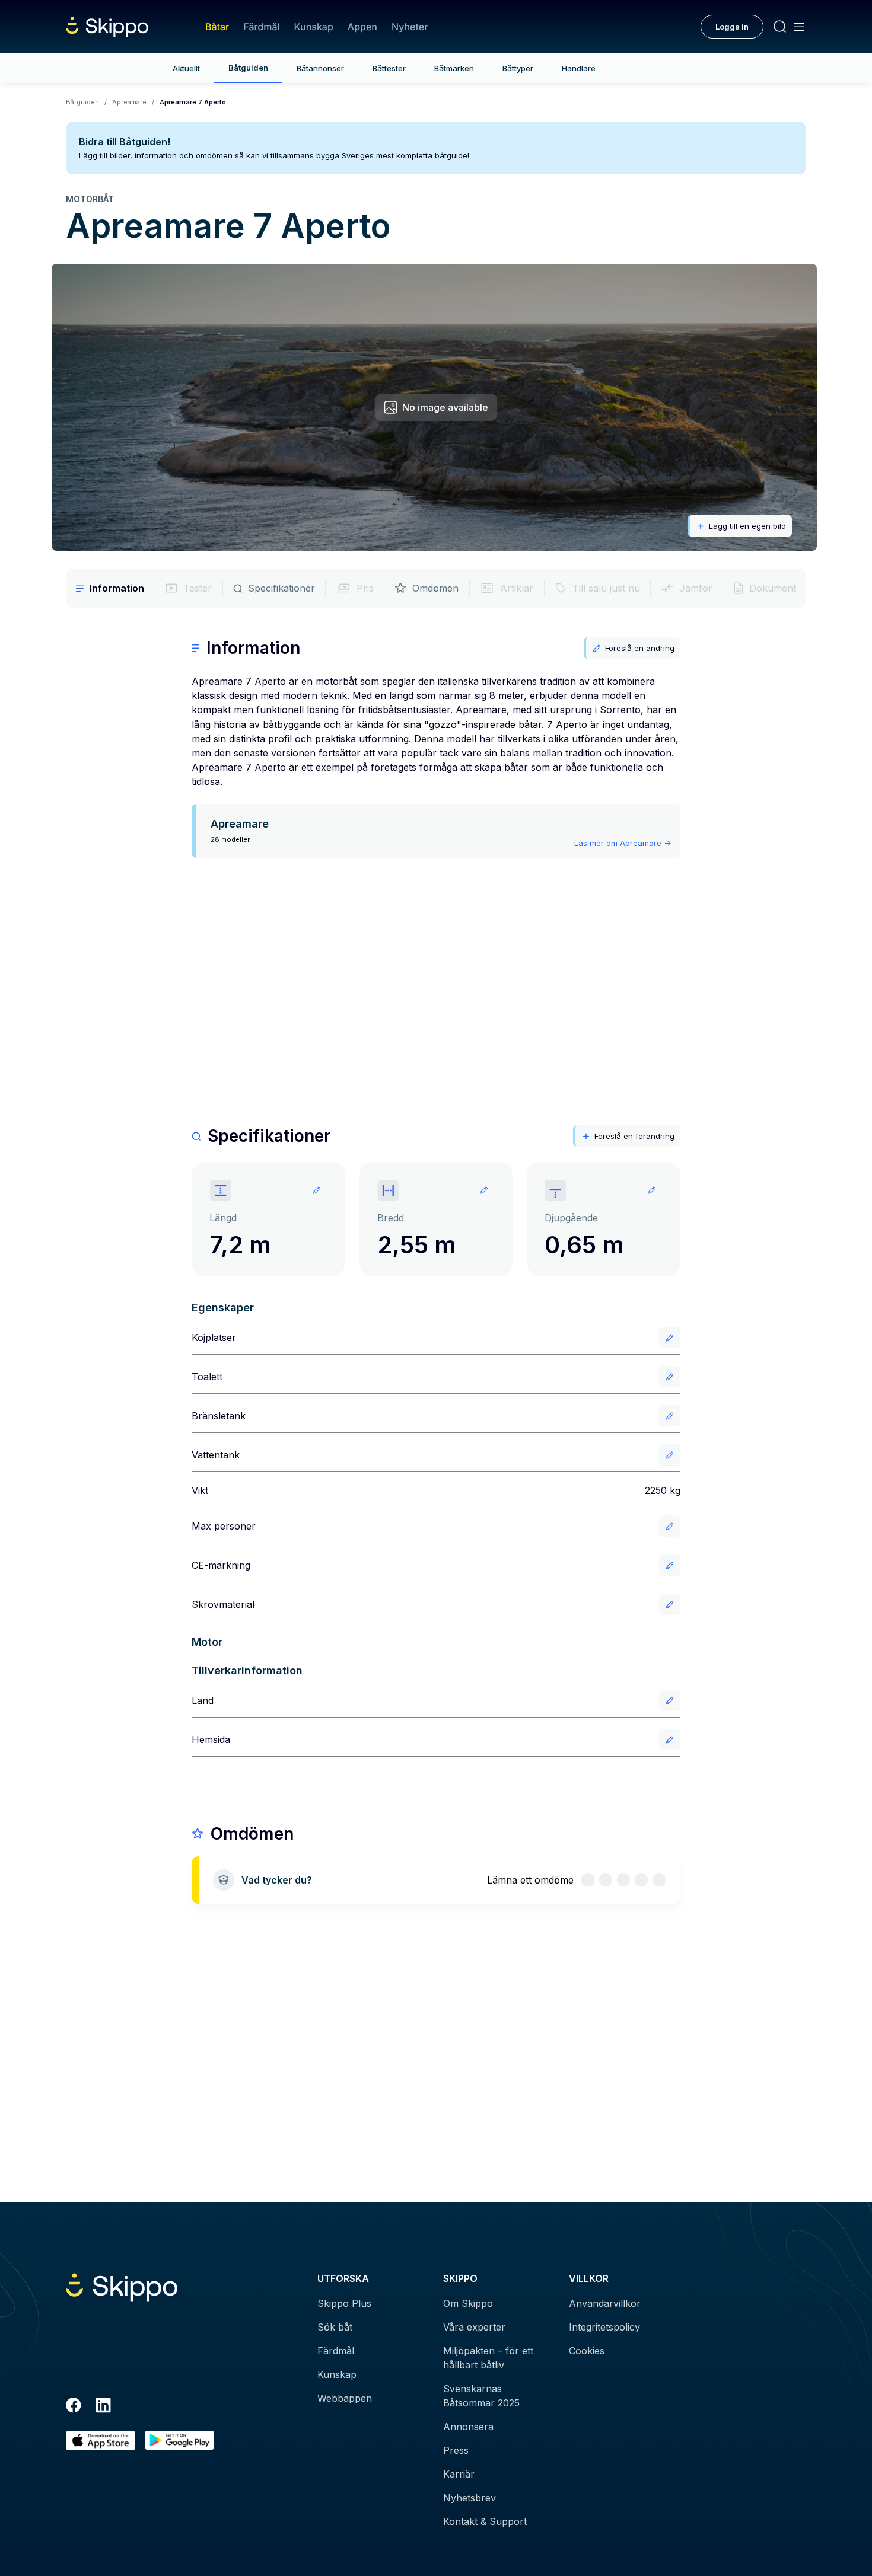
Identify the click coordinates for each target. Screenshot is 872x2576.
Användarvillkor (605, 2303)
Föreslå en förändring (634, 1136)
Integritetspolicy (604, 2327)
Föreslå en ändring (640, 648)
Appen (362, 27)
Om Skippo (468, 2303)
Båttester (389, 68)
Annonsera (468, 2427)
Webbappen (345, 2398)
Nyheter (410, 27)
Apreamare (129, 102)
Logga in (732, 27)
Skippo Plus (344, 2303)
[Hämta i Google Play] (179, 2441)
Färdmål (261, 27)
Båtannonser (320, 68)
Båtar (217, 27)
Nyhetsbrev (470, 2498)
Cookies (587, 2351)
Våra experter (474, 2327)
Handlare (579, 68)
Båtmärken (454, 68)
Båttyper (518, 68)
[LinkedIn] (103, 2407)
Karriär (459, 2474)
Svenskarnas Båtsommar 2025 (481, 2396)
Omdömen (435, 588)
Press (456, 2450)
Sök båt (335, 2327)
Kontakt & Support (485, 2521)
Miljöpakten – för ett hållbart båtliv (488, 2358)
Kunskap (314, 27)
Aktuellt (186, 68)
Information (117, 588)
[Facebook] (74, 2407)
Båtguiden (248, 68)
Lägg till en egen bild (747, 526)
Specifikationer (281, 588)
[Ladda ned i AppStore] (101, 2441)
